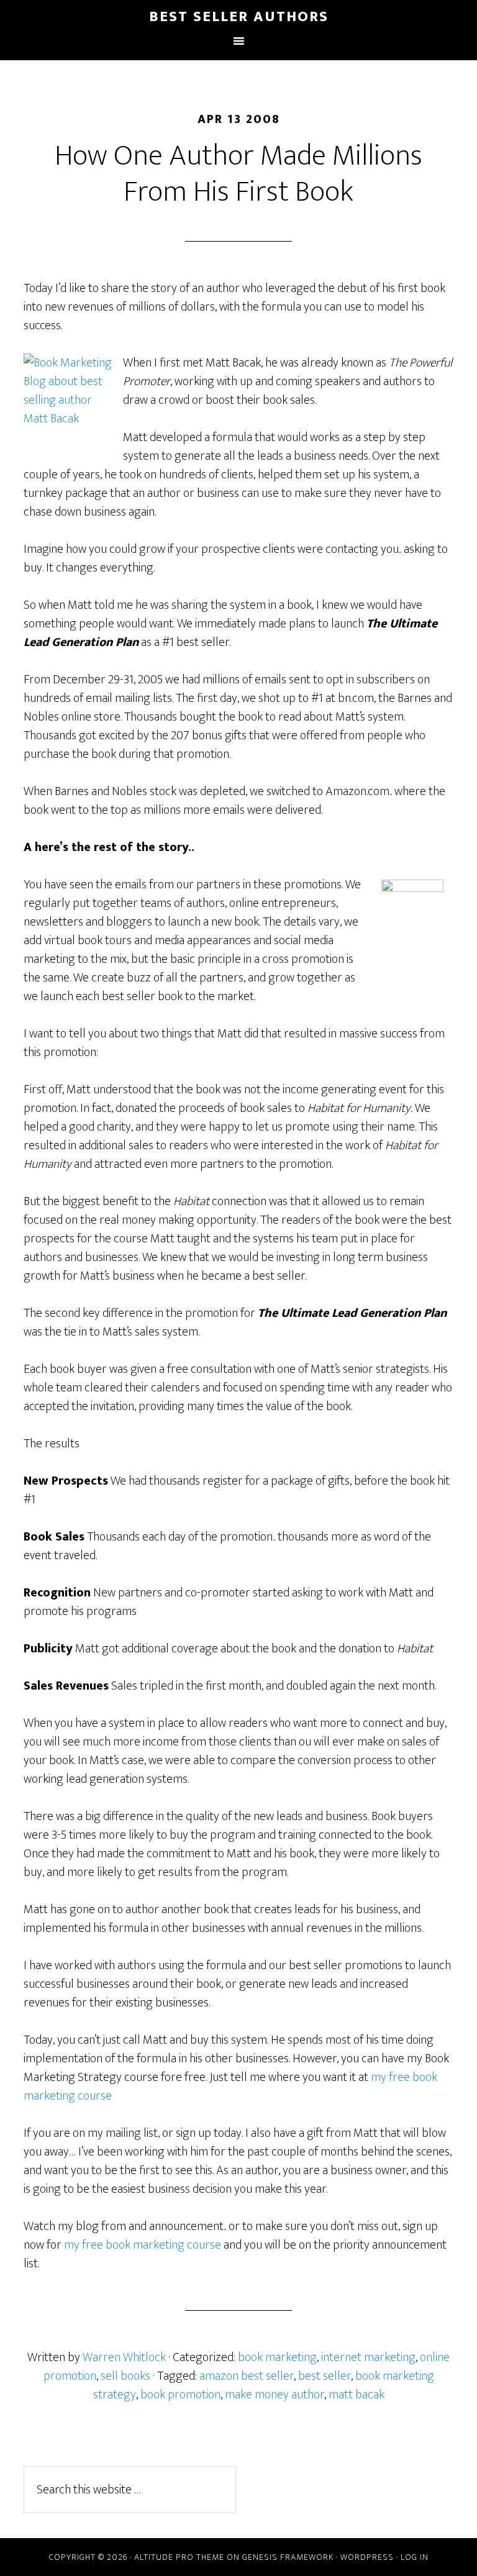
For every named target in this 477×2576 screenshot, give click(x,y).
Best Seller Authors (239, 17)
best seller (325, 2376)
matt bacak (357, 2395)
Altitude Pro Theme (179, 2557)
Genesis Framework (288, 2557)
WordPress (367, 2557)
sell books (125, 2376)
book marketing (277, 2357)
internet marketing (368, 2357)
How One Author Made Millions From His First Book (238, 174)
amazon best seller (247, 2376)
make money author (275, 2395)
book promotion (180, 2395)
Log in (415, 2557)
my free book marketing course (143, 2245)
